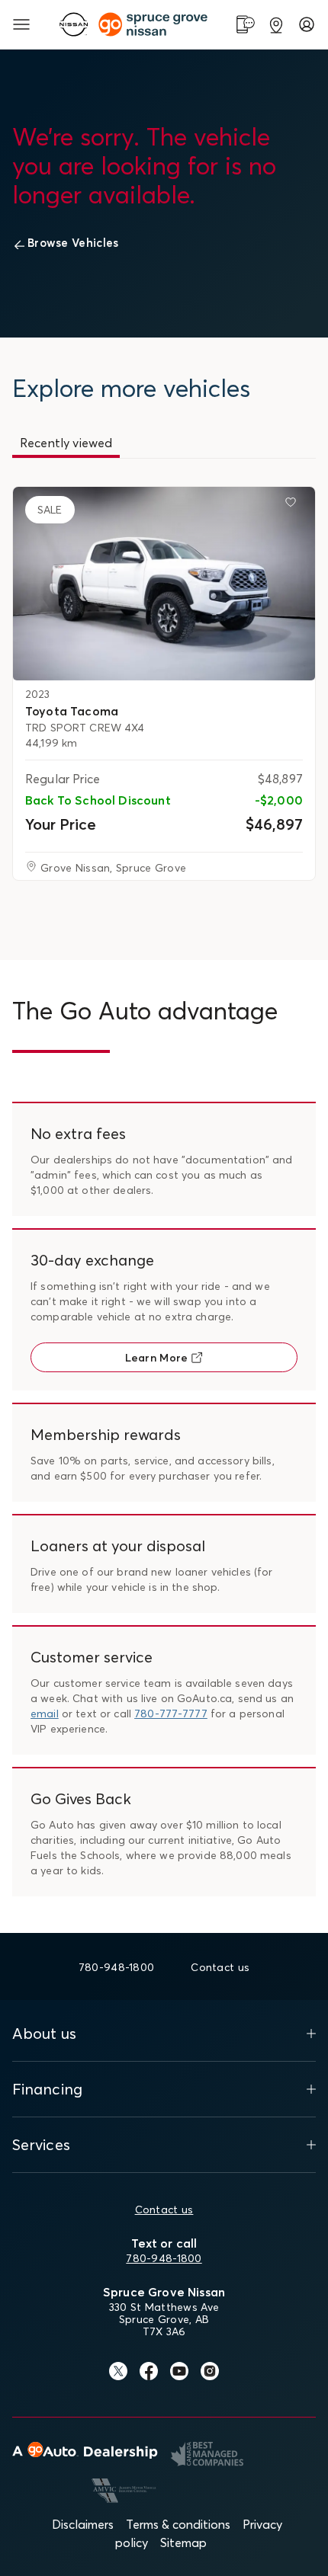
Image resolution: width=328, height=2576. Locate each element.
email (45, 1714)
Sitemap (183, 2542)
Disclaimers (83, 2524)
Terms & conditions (178, 2524)
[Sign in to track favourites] (294, 505)
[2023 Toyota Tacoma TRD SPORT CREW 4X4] (164, 584)
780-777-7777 (171, 1714)
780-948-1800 (164, 2258)
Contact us (164, 2210)
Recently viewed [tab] (66, 443)
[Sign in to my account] (307, 24)
